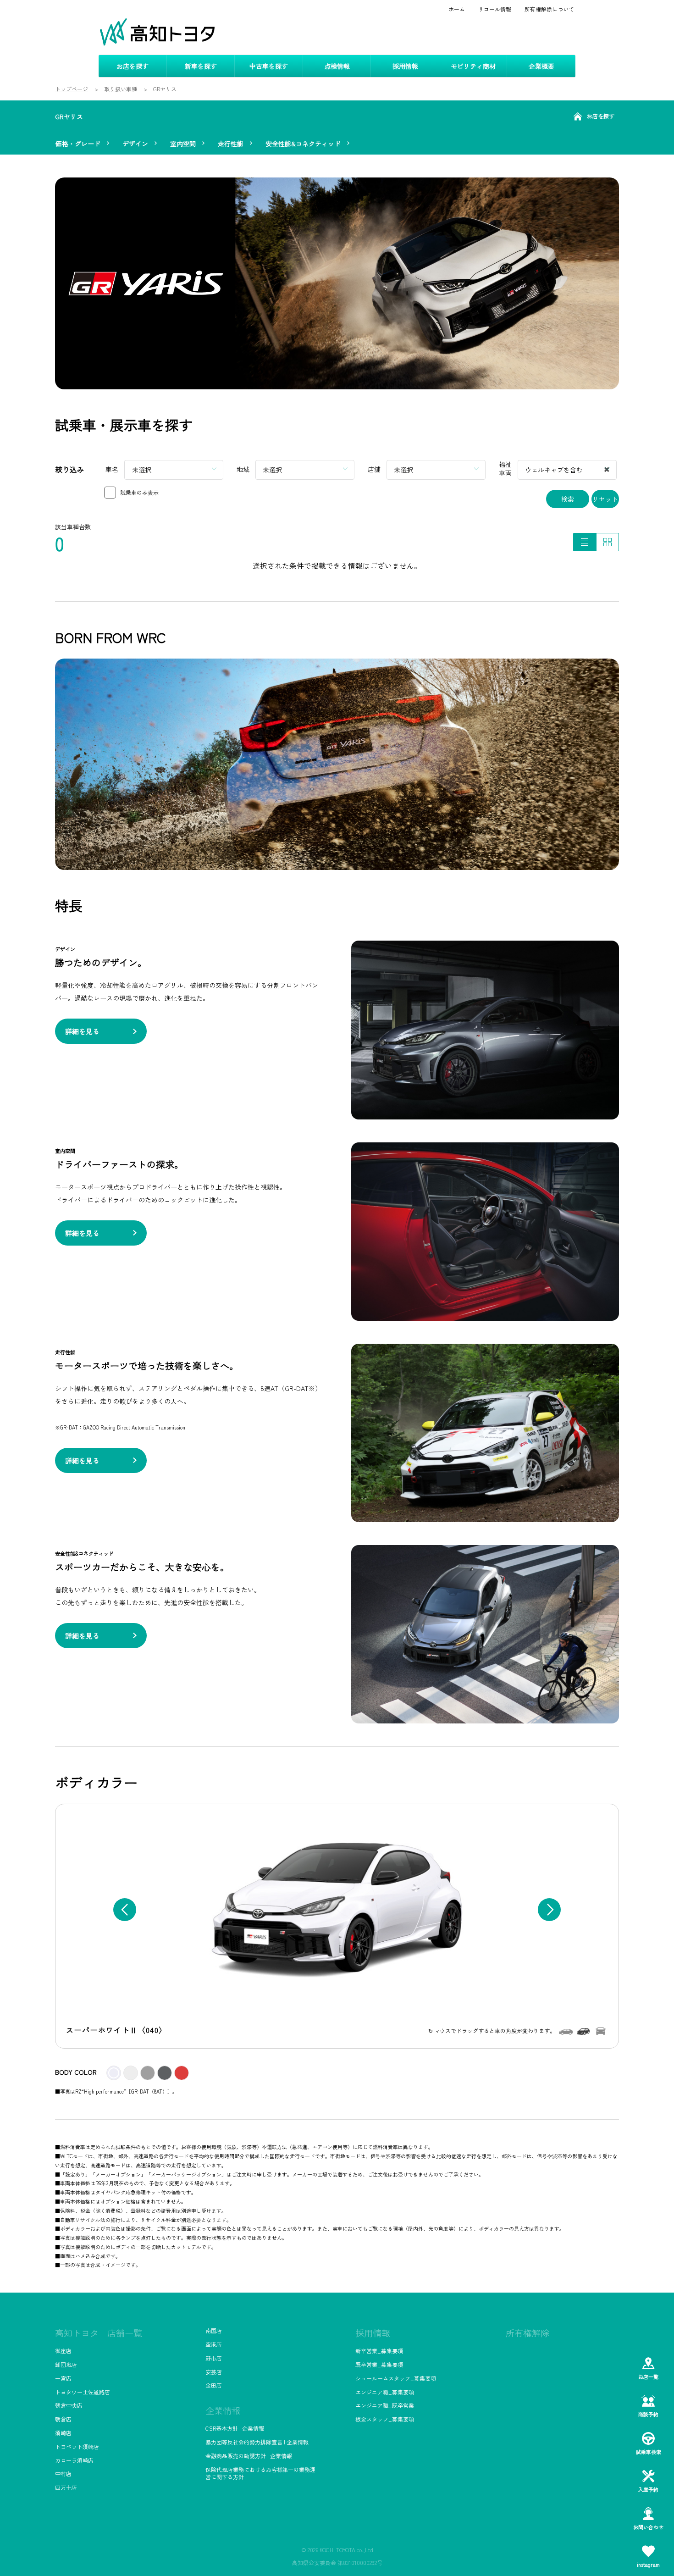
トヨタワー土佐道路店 (83, 2392)
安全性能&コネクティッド (303, 144)
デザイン (135, 144)
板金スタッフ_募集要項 (385, 2419)
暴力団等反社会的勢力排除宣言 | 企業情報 (257, 2442)
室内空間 (183, 144)
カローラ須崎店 (74, 2460)
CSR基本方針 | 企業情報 (235, 2428)
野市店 (214, 2358)
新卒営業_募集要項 (379, 2351)
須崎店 (63, 2433)
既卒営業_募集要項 (379, 2364)
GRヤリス (69, 116)
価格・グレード (78, 144)
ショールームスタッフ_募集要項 (396, 2378)
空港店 (214, 2344)
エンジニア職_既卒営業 (385, 2405)
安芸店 (214, 2372)
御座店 (63, 2351)
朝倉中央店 (69, 2405)
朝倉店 (63, 2419)
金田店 (214, 2385)
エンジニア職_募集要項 (385, 2392)
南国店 (214, 2330)
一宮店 (63, 2378)
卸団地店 (66, 2364)
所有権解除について (549, 9)
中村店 (63, 2474)
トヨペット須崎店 (77, 2446)
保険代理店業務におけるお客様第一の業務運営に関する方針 (260, 2473)
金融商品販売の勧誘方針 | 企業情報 (249, 2456)
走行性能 (231, 144)
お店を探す (601, 116)
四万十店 (66, 2487)
